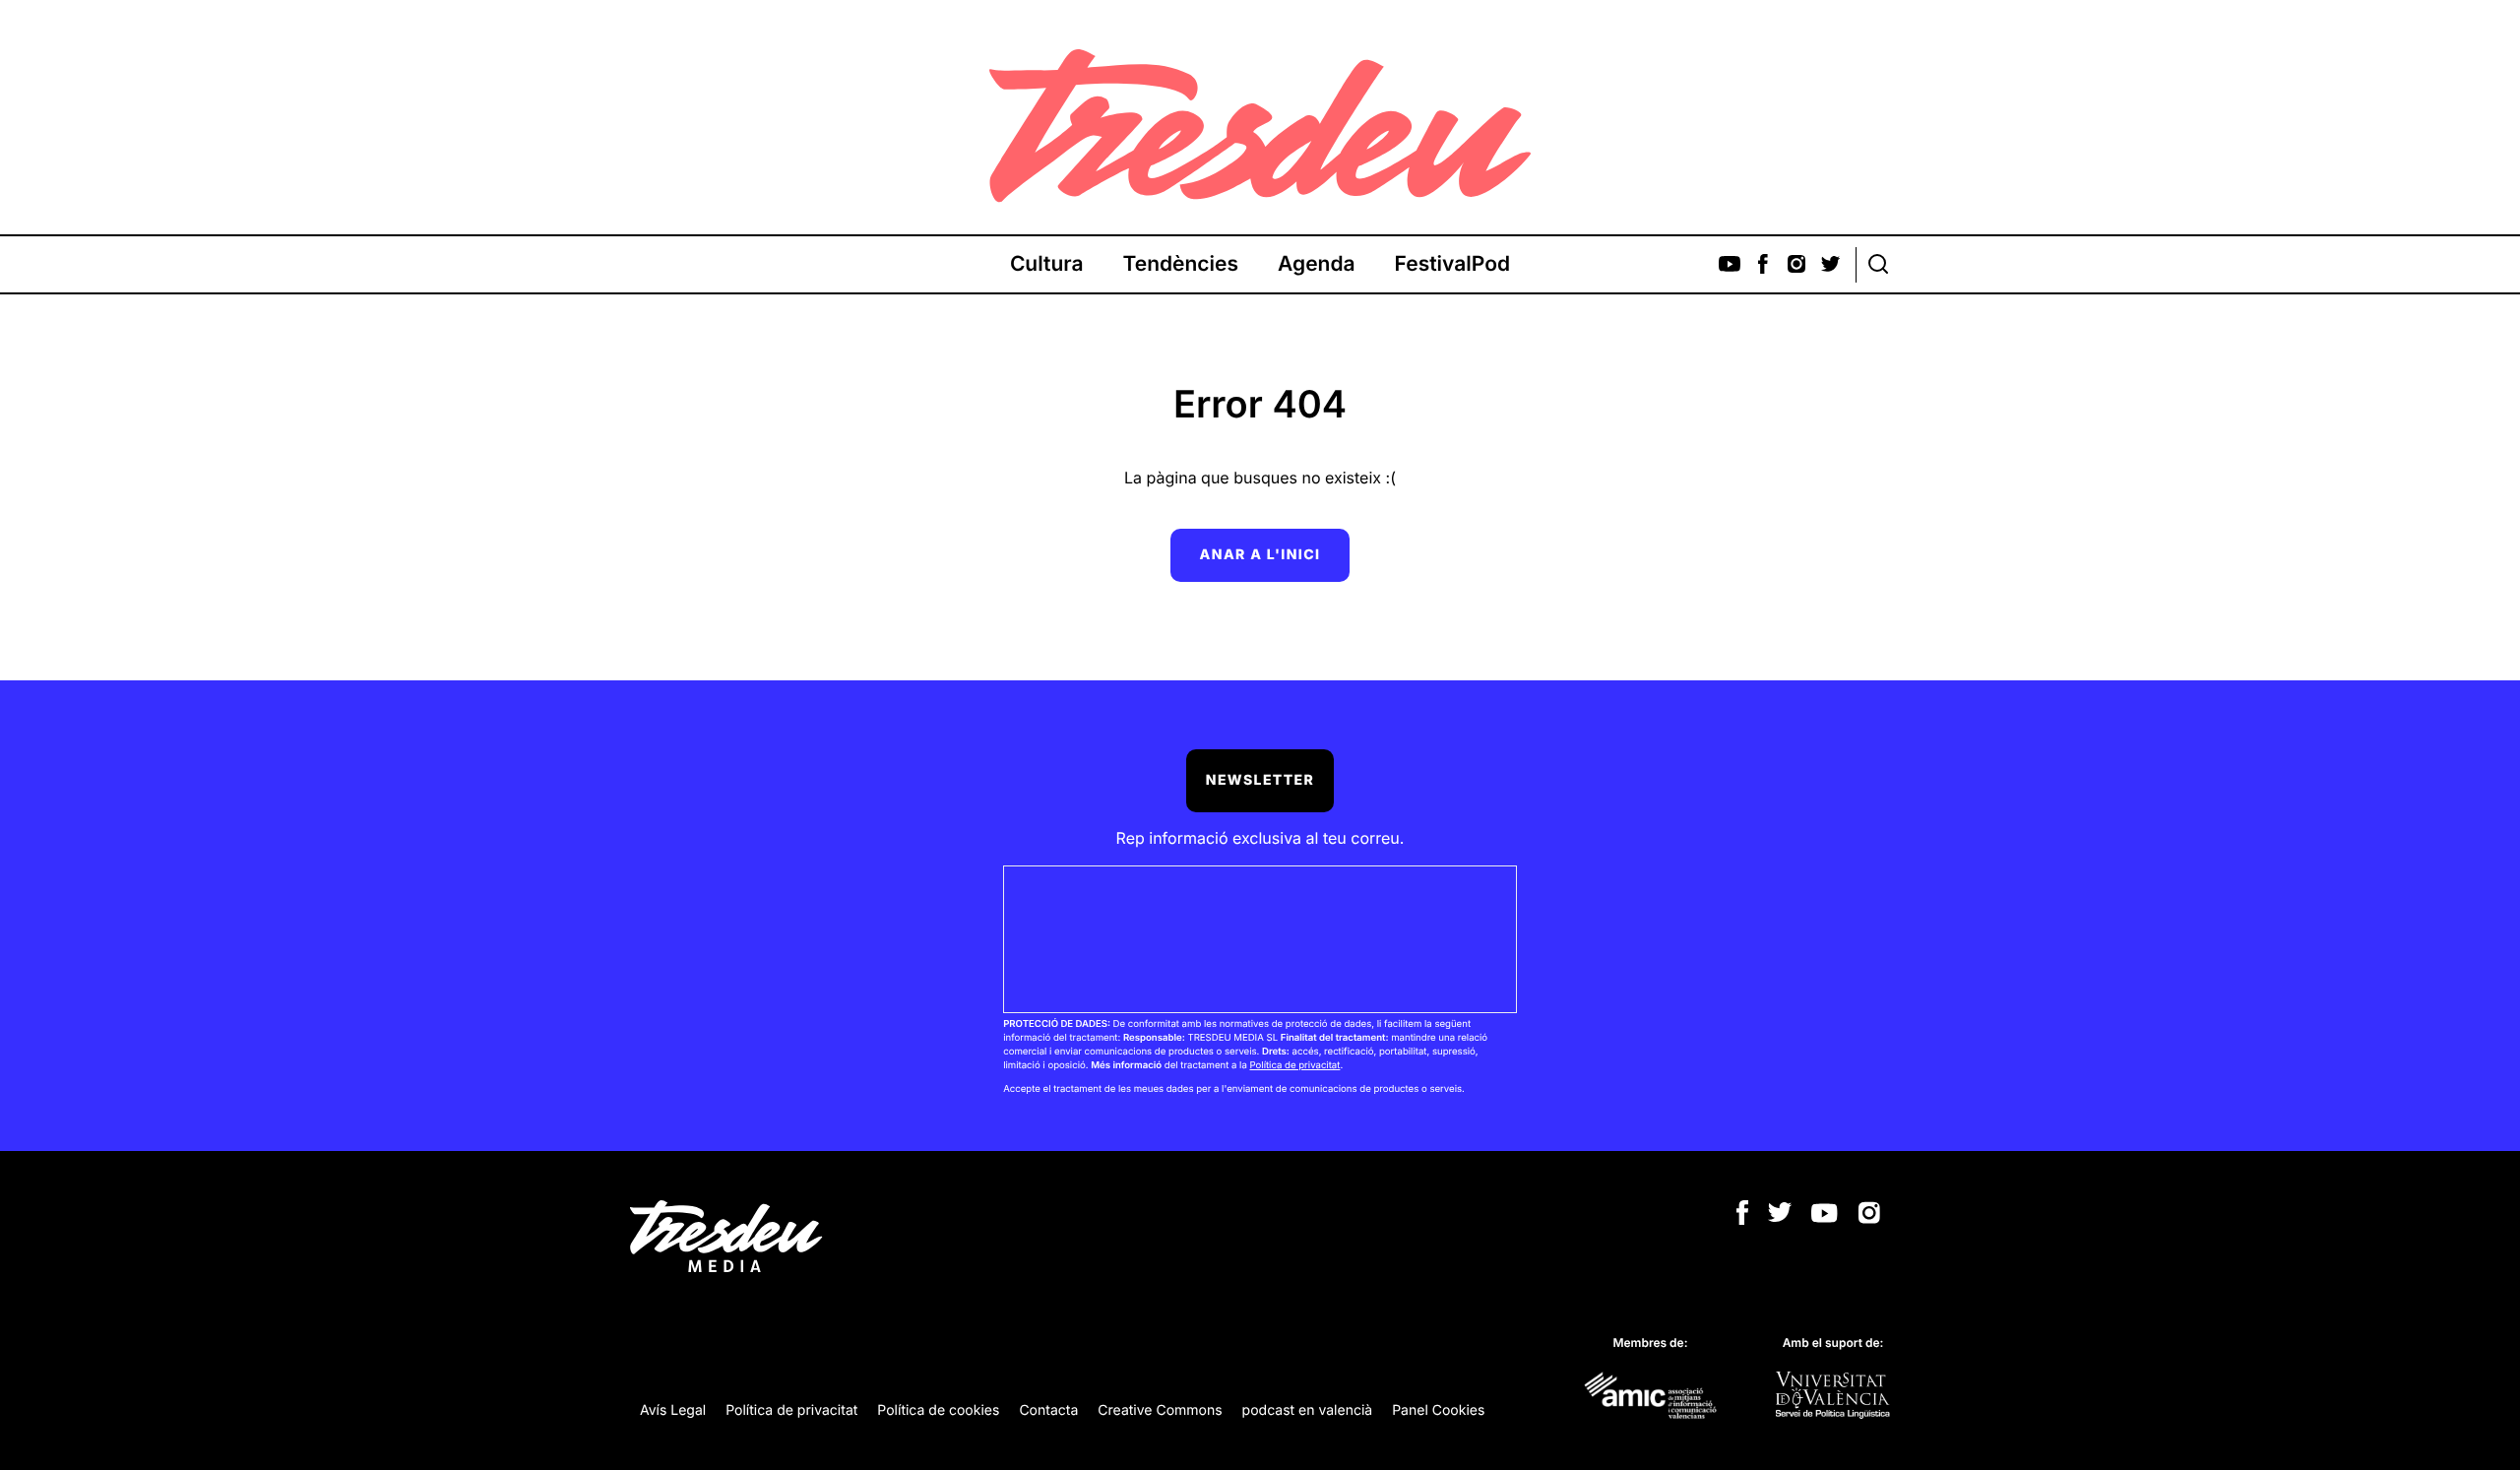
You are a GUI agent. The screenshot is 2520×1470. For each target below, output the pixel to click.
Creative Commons (1160, 1410)
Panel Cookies (1438, 1410)
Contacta (1048, 1410)
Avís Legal (673, 1410)
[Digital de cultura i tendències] (1260, 126)
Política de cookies (938, 1410)
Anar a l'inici (1260, 555)
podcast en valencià (1308, 1410)
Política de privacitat (1294, 1066)
